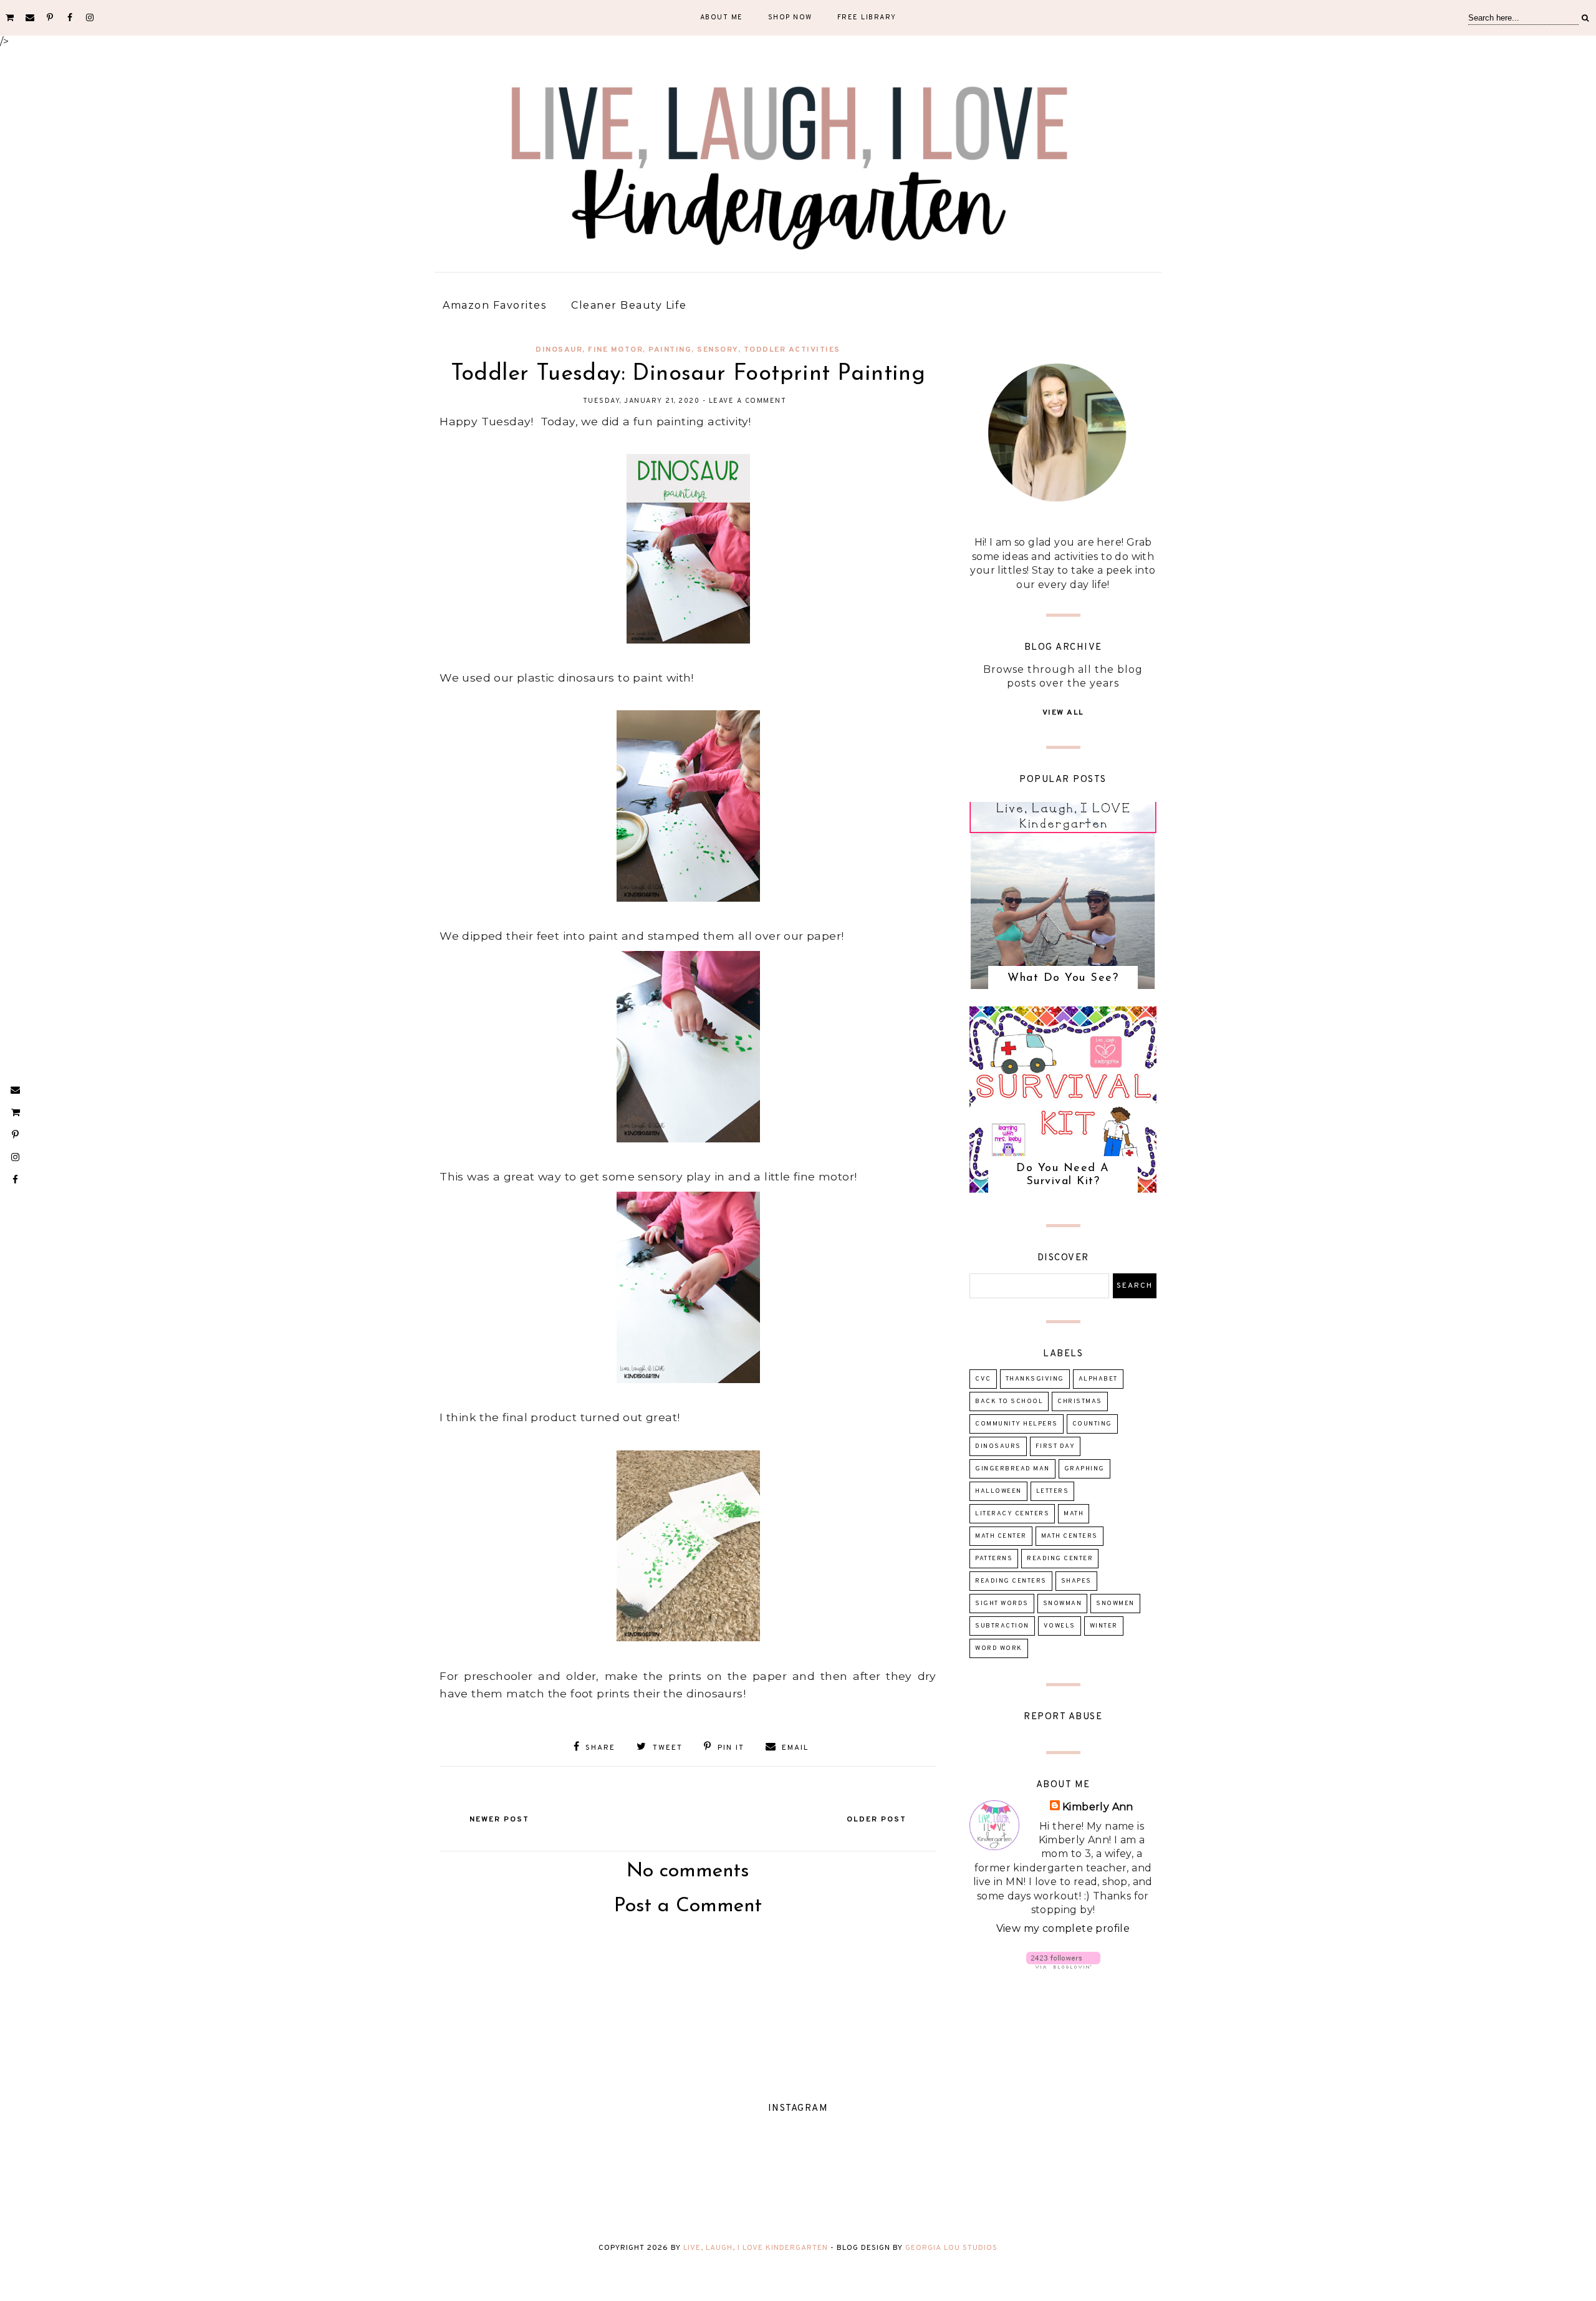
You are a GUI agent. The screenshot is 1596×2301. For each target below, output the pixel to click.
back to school (1009, 1401)
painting (670, 350)
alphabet (1098, 1379)
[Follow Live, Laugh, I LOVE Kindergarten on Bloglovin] (1063, 1965)
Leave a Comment (748, 401)
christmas (1080, 1401)
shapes (1076, 1581)
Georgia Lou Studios (951, 2248)
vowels (1060, 1626)
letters (1053, 1491)
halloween (998, 1491)
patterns (994, 1559)
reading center (1060, 1559)
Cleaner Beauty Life (629, 305)
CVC (983, 1379)
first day (1055, 1446)
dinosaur (559, 350)
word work (999, 1648)
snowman (1063, 1604)
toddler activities (792, 350)
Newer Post (499, 1820)
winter (1104, 1626)
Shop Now (790, 17)
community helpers (1017, 1424)
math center (1001, 1536)
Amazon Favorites (494, 305)
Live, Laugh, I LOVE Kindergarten (756, 2248)
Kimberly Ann (1098, 1807)
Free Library (867, 17)
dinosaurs (998, 1446)
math (1074, 1514)
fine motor (615, 350)
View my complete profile (1063, 1928)
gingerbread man (1012, 1469)
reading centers (1011, 1581)
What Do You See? (1063, 978)
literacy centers (1012, 1514)
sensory (718, 350)
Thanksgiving (1035, 1379)
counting (1092, 1424)
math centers (1070, 1536)
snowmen (1115, 1604)
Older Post (877, 1820)
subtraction (1002, 1626)
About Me (722, 17)
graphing (1084, 1469)
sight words (1002, 1604)
